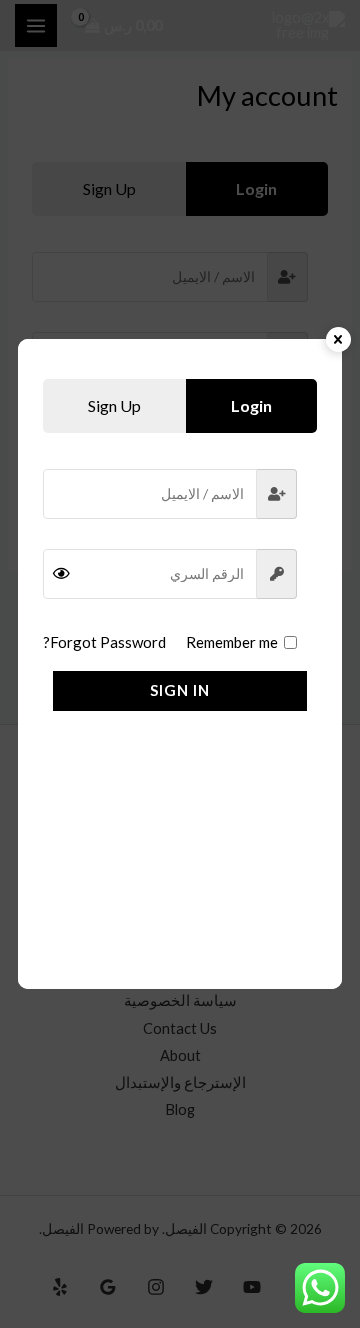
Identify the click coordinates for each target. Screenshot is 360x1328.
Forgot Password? (104, 642)
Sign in (180, 690)
